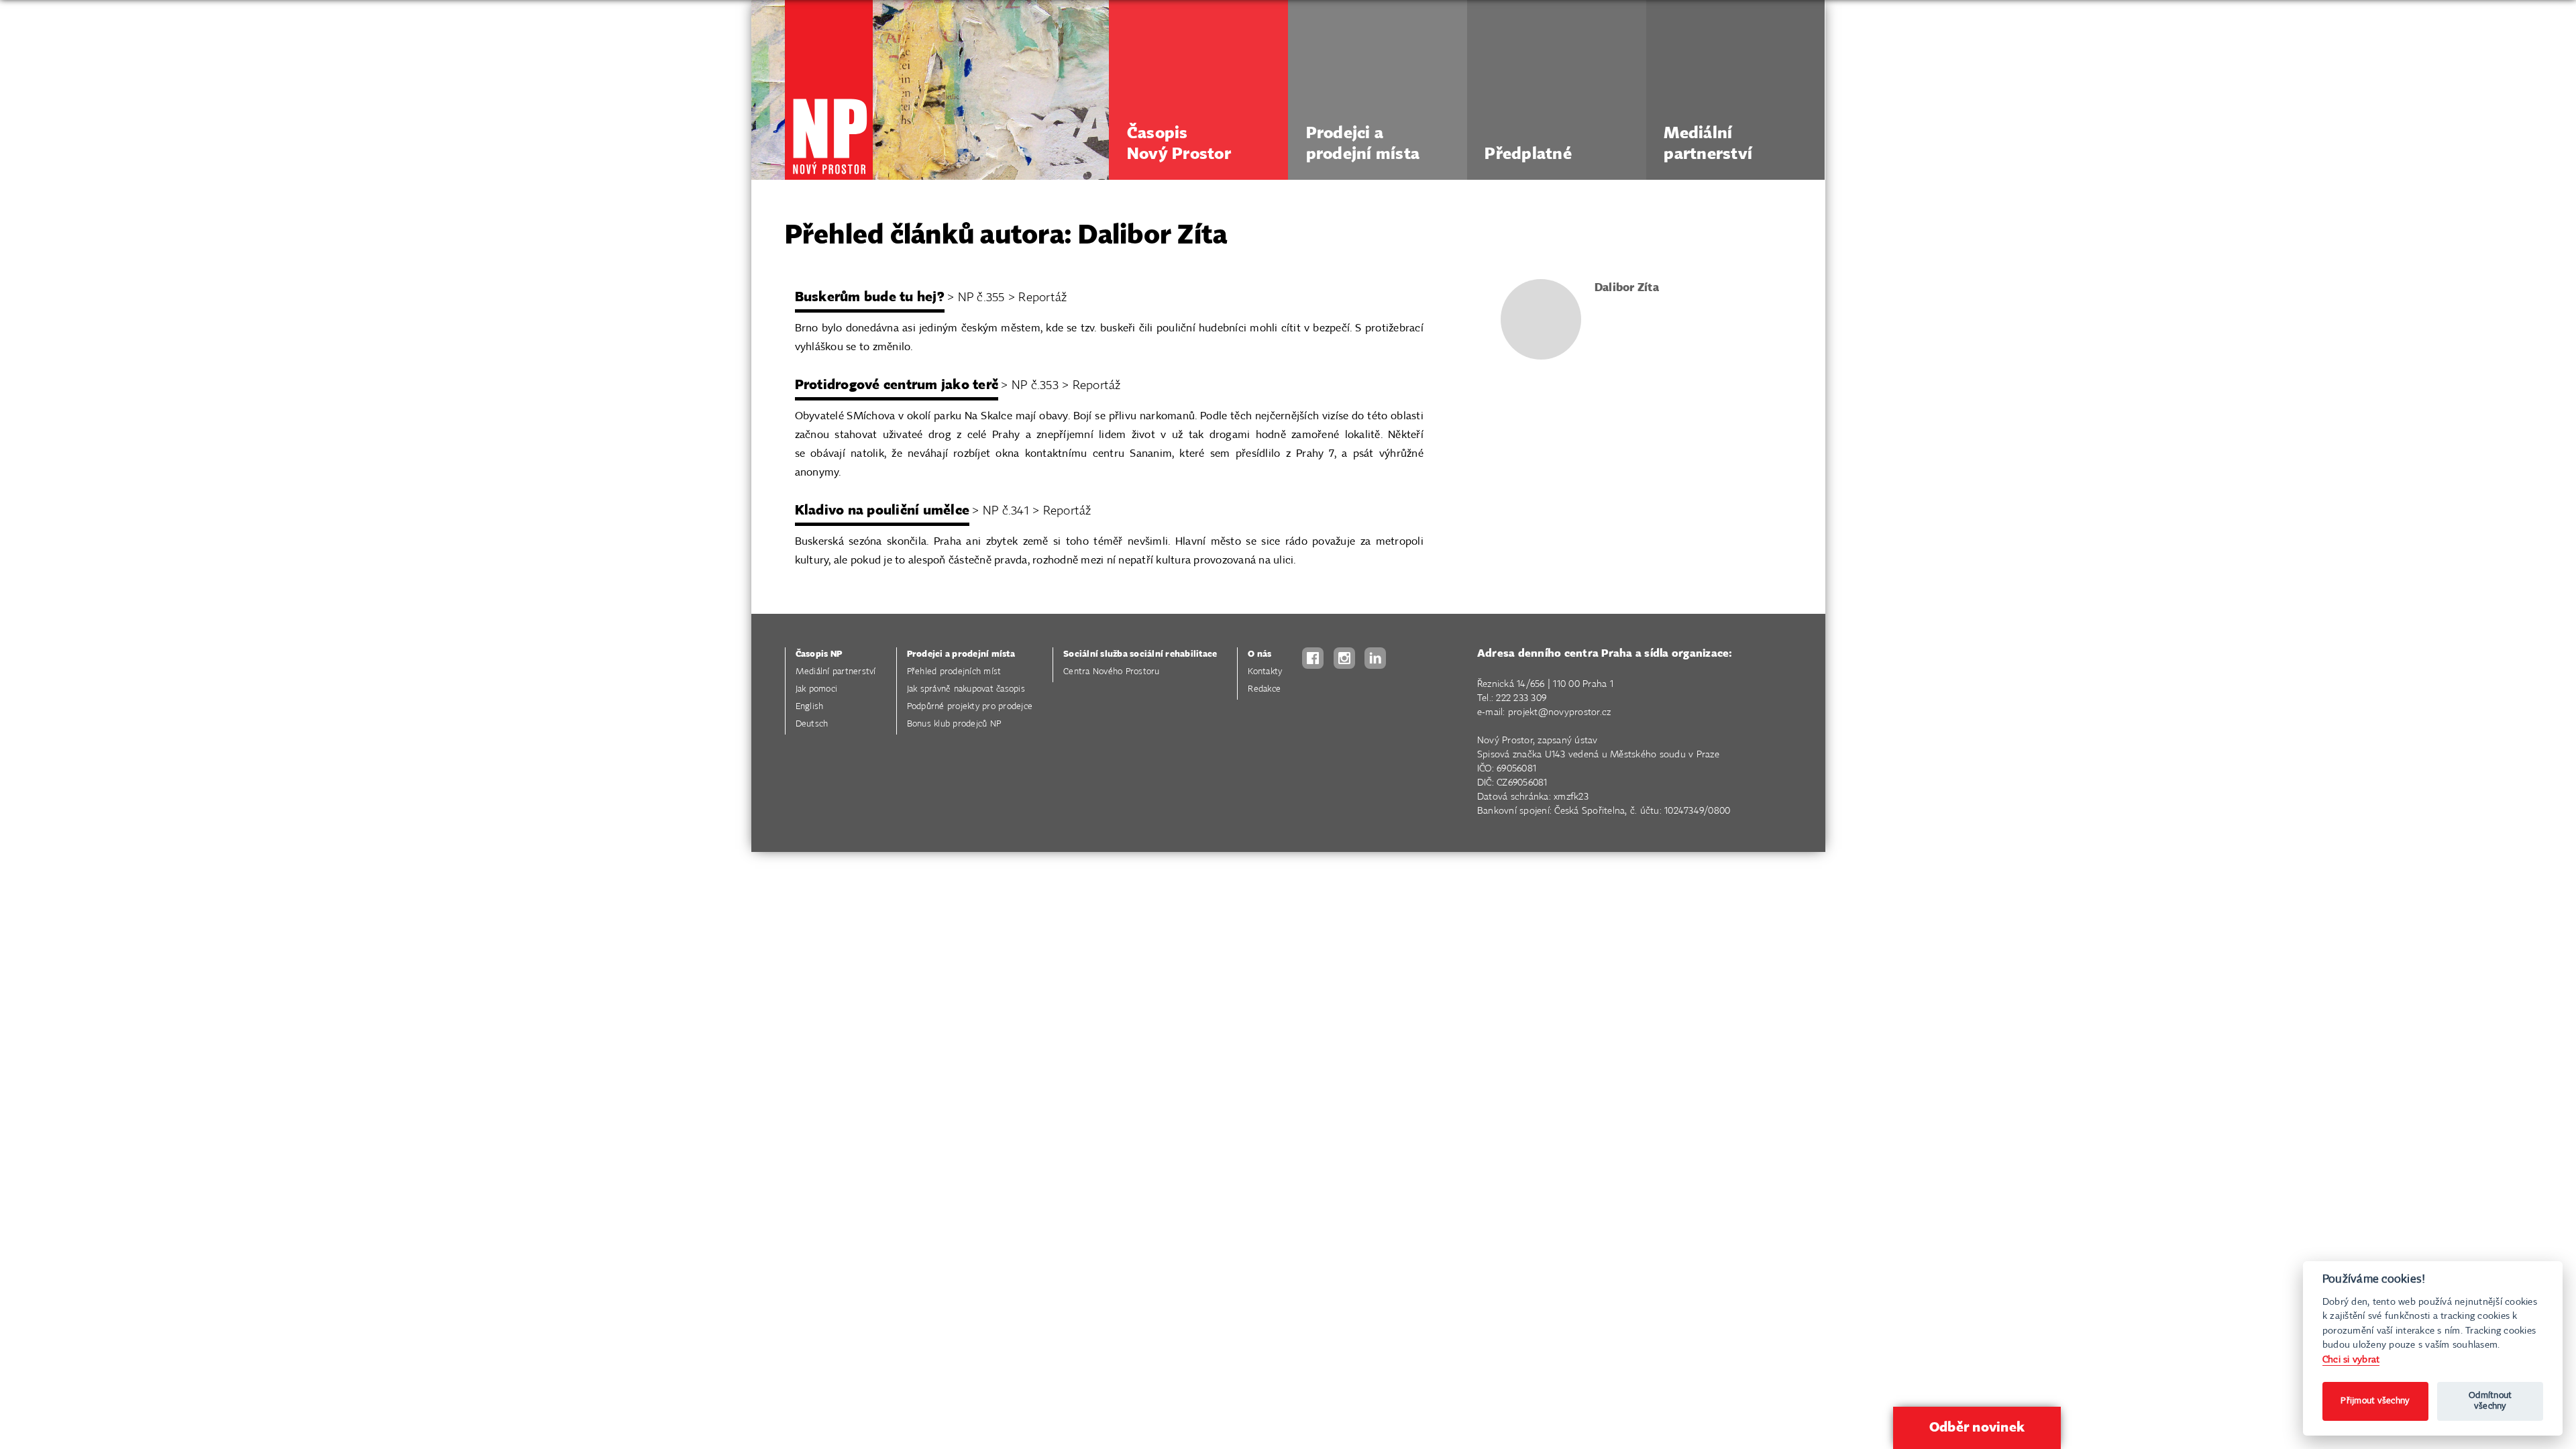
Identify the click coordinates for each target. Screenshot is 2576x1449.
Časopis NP (819, 654)
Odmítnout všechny (2490, 1401)
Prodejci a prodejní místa (961, 654)
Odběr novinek (1977, 1428)
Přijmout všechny (2375, 1401)
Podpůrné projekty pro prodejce (970, 707)
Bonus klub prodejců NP (954, 724)
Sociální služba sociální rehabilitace (1140, 654)
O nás (1259, 654)
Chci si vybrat (2351, 1359)
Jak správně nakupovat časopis (966, 689)
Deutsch (812, 724)
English (810, 707)
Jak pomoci (817, 689)
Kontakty (1265, 672)
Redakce (1264, 689)
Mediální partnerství (836, 672)
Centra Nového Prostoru (1112, 672)
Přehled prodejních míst (954, 672)
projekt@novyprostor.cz (1560, 712)
